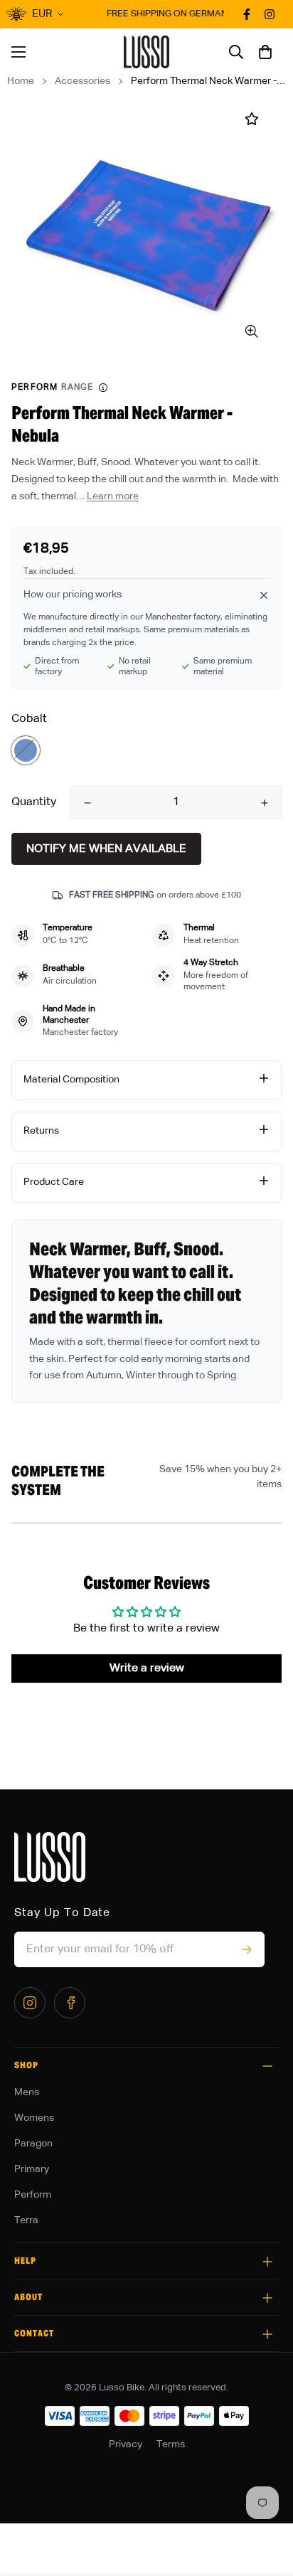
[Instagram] (30, 2003)
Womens (34, 2118)
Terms (171, 2444)
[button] (265, 52)
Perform (33, 2195)
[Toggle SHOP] (267, 2066)
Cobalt (26, 750)
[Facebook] (70, 2003)
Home (21, 81)
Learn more (113, 496)
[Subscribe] (246, 1949)
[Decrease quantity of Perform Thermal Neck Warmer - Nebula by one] (87, 803)
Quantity (34, 802)
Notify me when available (106, 849)
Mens (27, 2092)
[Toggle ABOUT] (267, 2298)
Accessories (82, 81)
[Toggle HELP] (267, 2262)
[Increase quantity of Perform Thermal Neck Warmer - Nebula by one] (265, 803)
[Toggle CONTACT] (267, 2334)
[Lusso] (147, 52)
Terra (26, 2220)
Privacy (126, 2444)
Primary (32, 2169)
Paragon (33, 2144)
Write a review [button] (147, 1668)
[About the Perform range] (103, 388)
